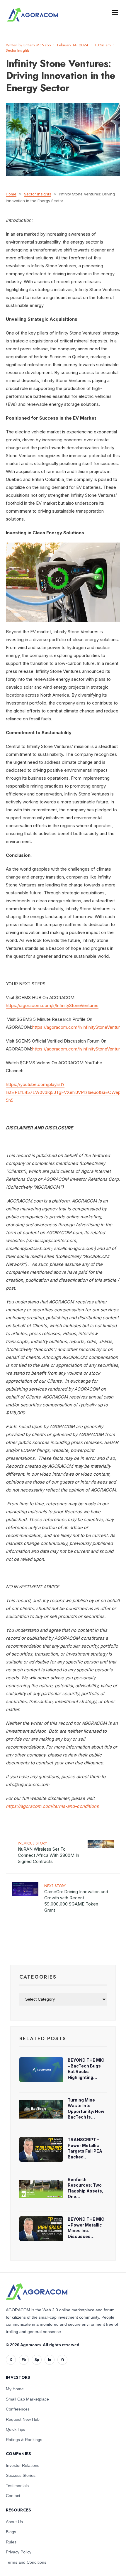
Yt (62, 2360)
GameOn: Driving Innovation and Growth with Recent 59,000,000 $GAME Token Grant (76, 1898)
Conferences (18, 2409)
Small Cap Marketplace (27, 2399)
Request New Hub (23, 2419)
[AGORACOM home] (33, 15)
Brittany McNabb (37, 45)
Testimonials (17, 2486)
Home (11, 194)
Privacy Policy (19, 2552)
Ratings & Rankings (24, 2440)
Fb (24, 2360)
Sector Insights (18, 50)
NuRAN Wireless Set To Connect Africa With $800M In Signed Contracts (48, 1852)
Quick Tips (16, 2429)
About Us (14, 2522)
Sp (37, 2360)
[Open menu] (115, 12)
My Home (15, 2389)
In (50, 2360)
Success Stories (21, 2475)
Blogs (11, 2532)
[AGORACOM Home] (37, 2292)
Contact (13, 2496)
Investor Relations (23, 2465)
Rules (11, 2542)
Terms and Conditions (26, 2562)
